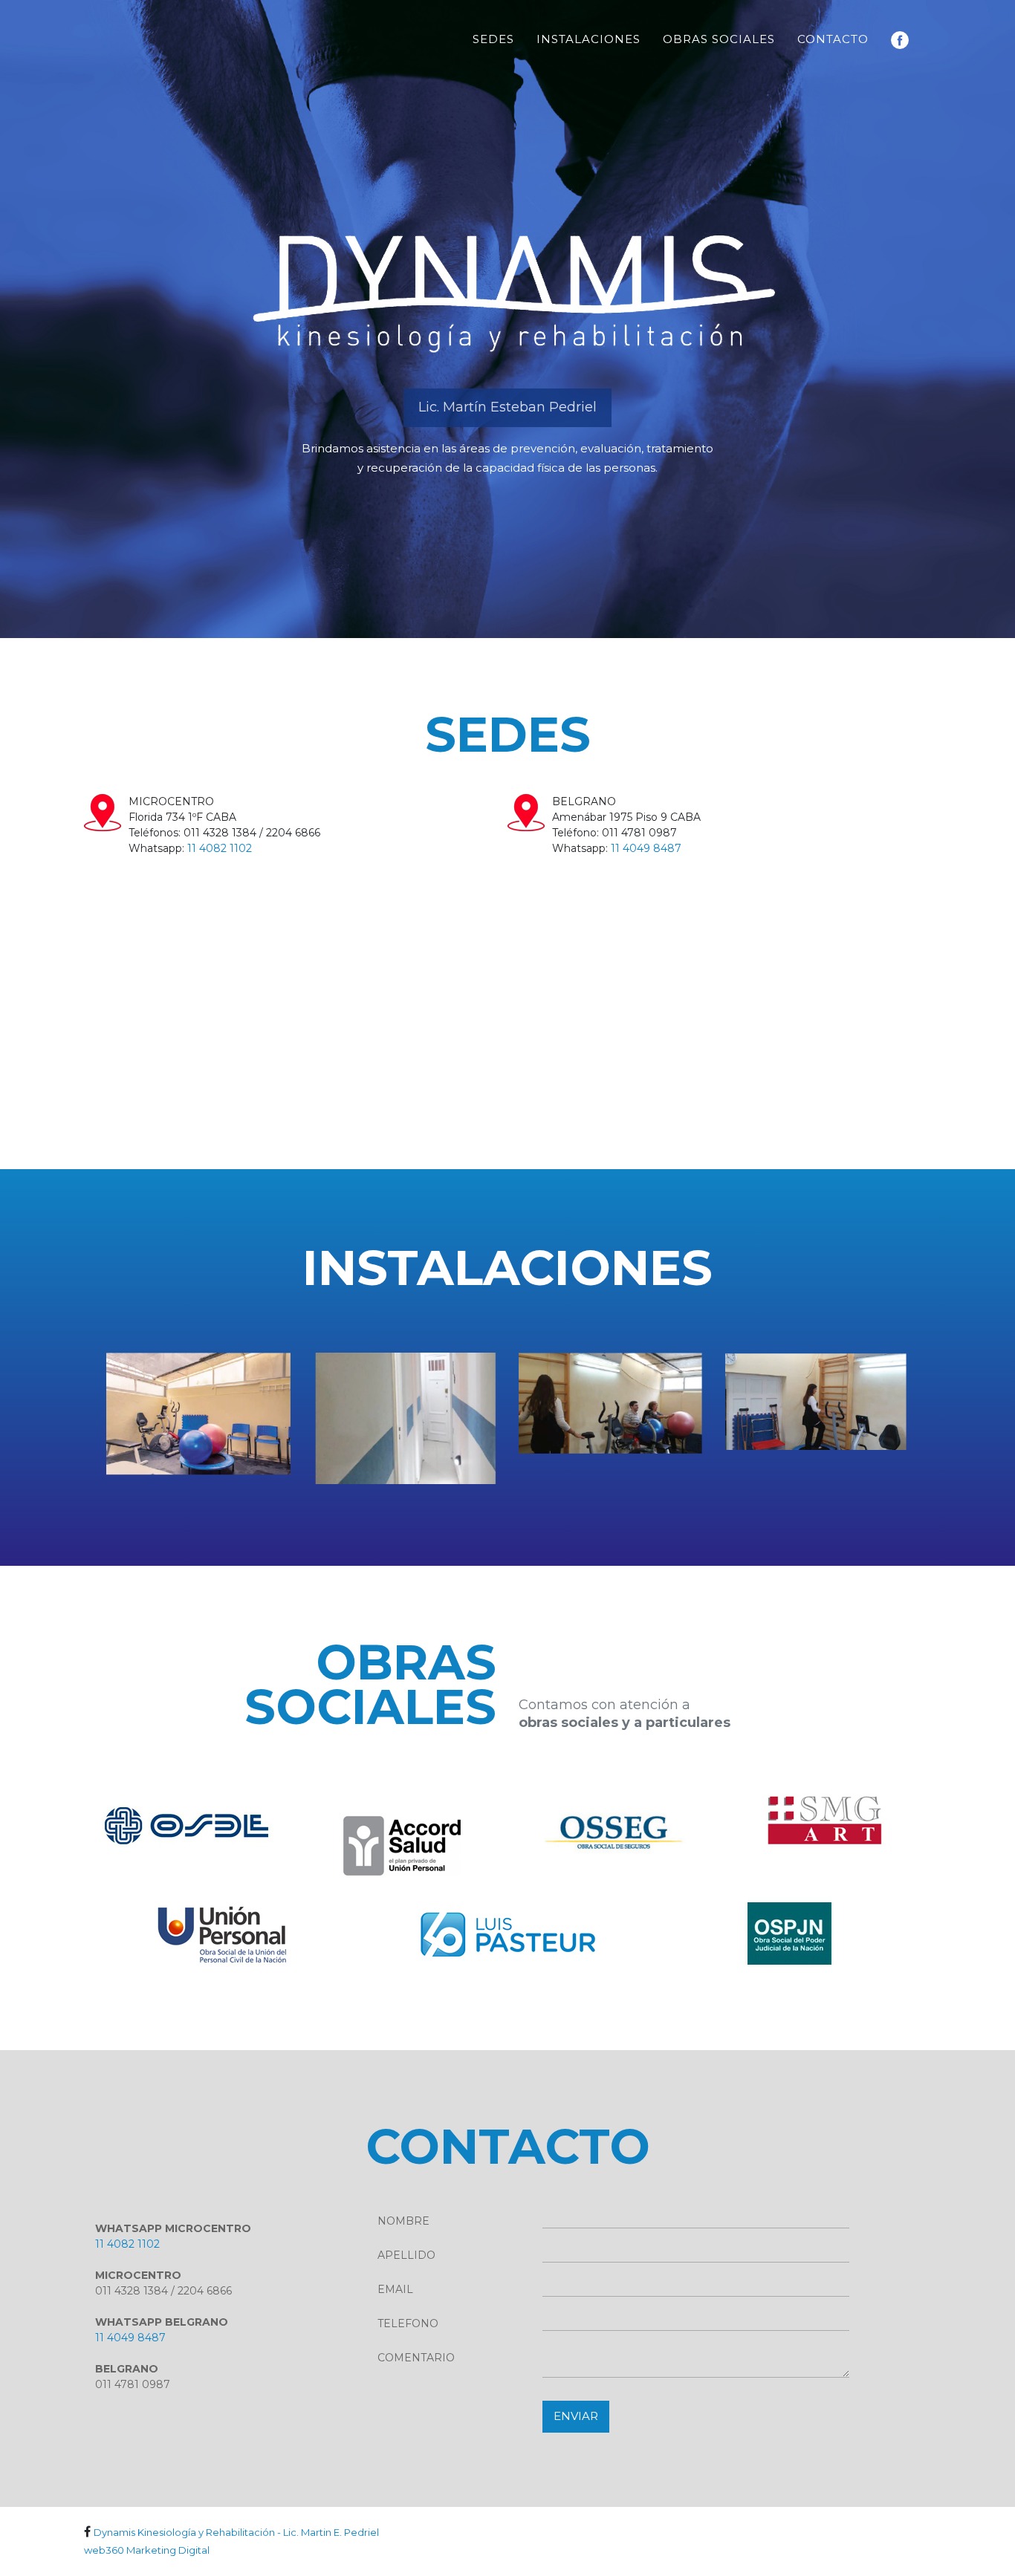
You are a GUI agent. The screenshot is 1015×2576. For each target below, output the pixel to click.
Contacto (833, 39)
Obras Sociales (719, 39)
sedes (493, 39)
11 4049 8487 (646, 848)
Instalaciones (588, 39)
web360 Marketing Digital (147, 2550)
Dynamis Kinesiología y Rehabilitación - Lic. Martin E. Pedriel (236, 2532)
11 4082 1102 (220, 848)
